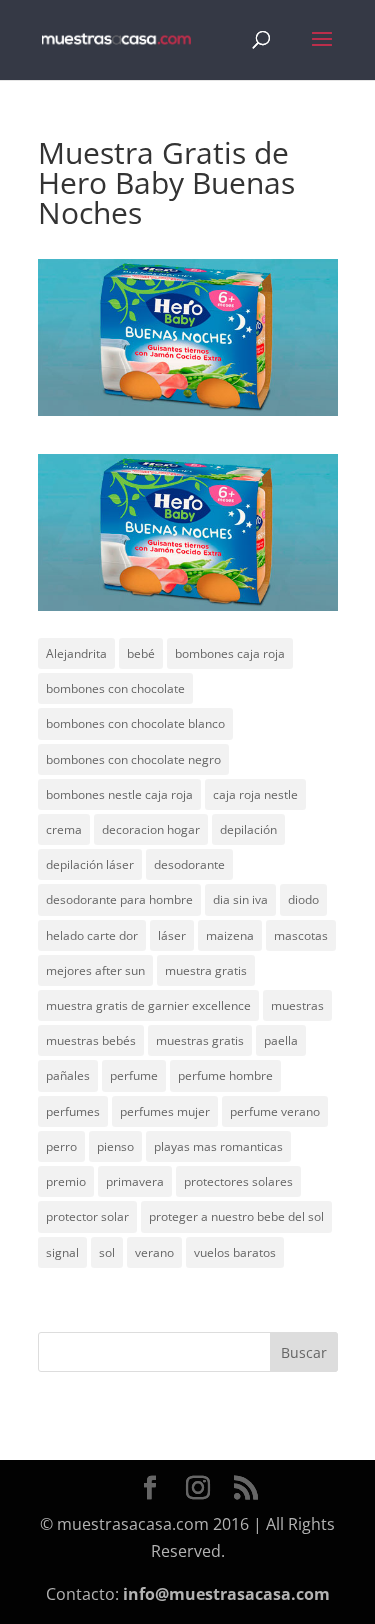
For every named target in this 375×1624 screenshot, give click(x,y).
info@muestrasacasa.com (226, 1594)
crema (64, 829)
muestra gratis (206, 970)
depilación (248, 829)
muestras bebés (91, 1040)
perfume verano (275, 1111)
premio (66, 1181)
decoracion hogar (151, 829)
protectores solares (238, 1181)
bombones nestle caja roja (119, 794)
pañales (68, 1075)
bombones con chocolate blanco (135, 723)
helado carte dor (92, 935)
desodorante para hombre (119, 899)
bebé (141, 653)
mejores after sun (95, 970)
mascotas (301, 935)
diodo (303, 899)
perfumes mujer (165, 1111)
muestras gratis (200, 1040)
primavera (135, 1181)
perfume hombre (225, 1075)
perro (61, 1146)
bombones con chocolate (115, 688)
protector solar (87, 1216)
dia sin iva (240, 899)
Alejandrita (76, 653)
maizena (230, 935)
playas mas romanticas (218, 1146)
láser (172, 935)
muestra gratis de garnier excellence (148, 1005)
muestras (297, 1005)
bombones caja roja (230, 653)
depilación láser (90, 864)
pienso (115, 1146)
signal (62, 1252)
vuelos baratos (235, 1252)
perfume (134, 1075)
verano (154, 1252)
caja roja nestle (255, 794)
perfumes (73, 1111)
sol (107, 1252)
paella (281, 1040)
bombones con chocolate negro (133, 759)
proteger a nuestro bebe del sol (236, 1216)
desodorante (189, 864)
